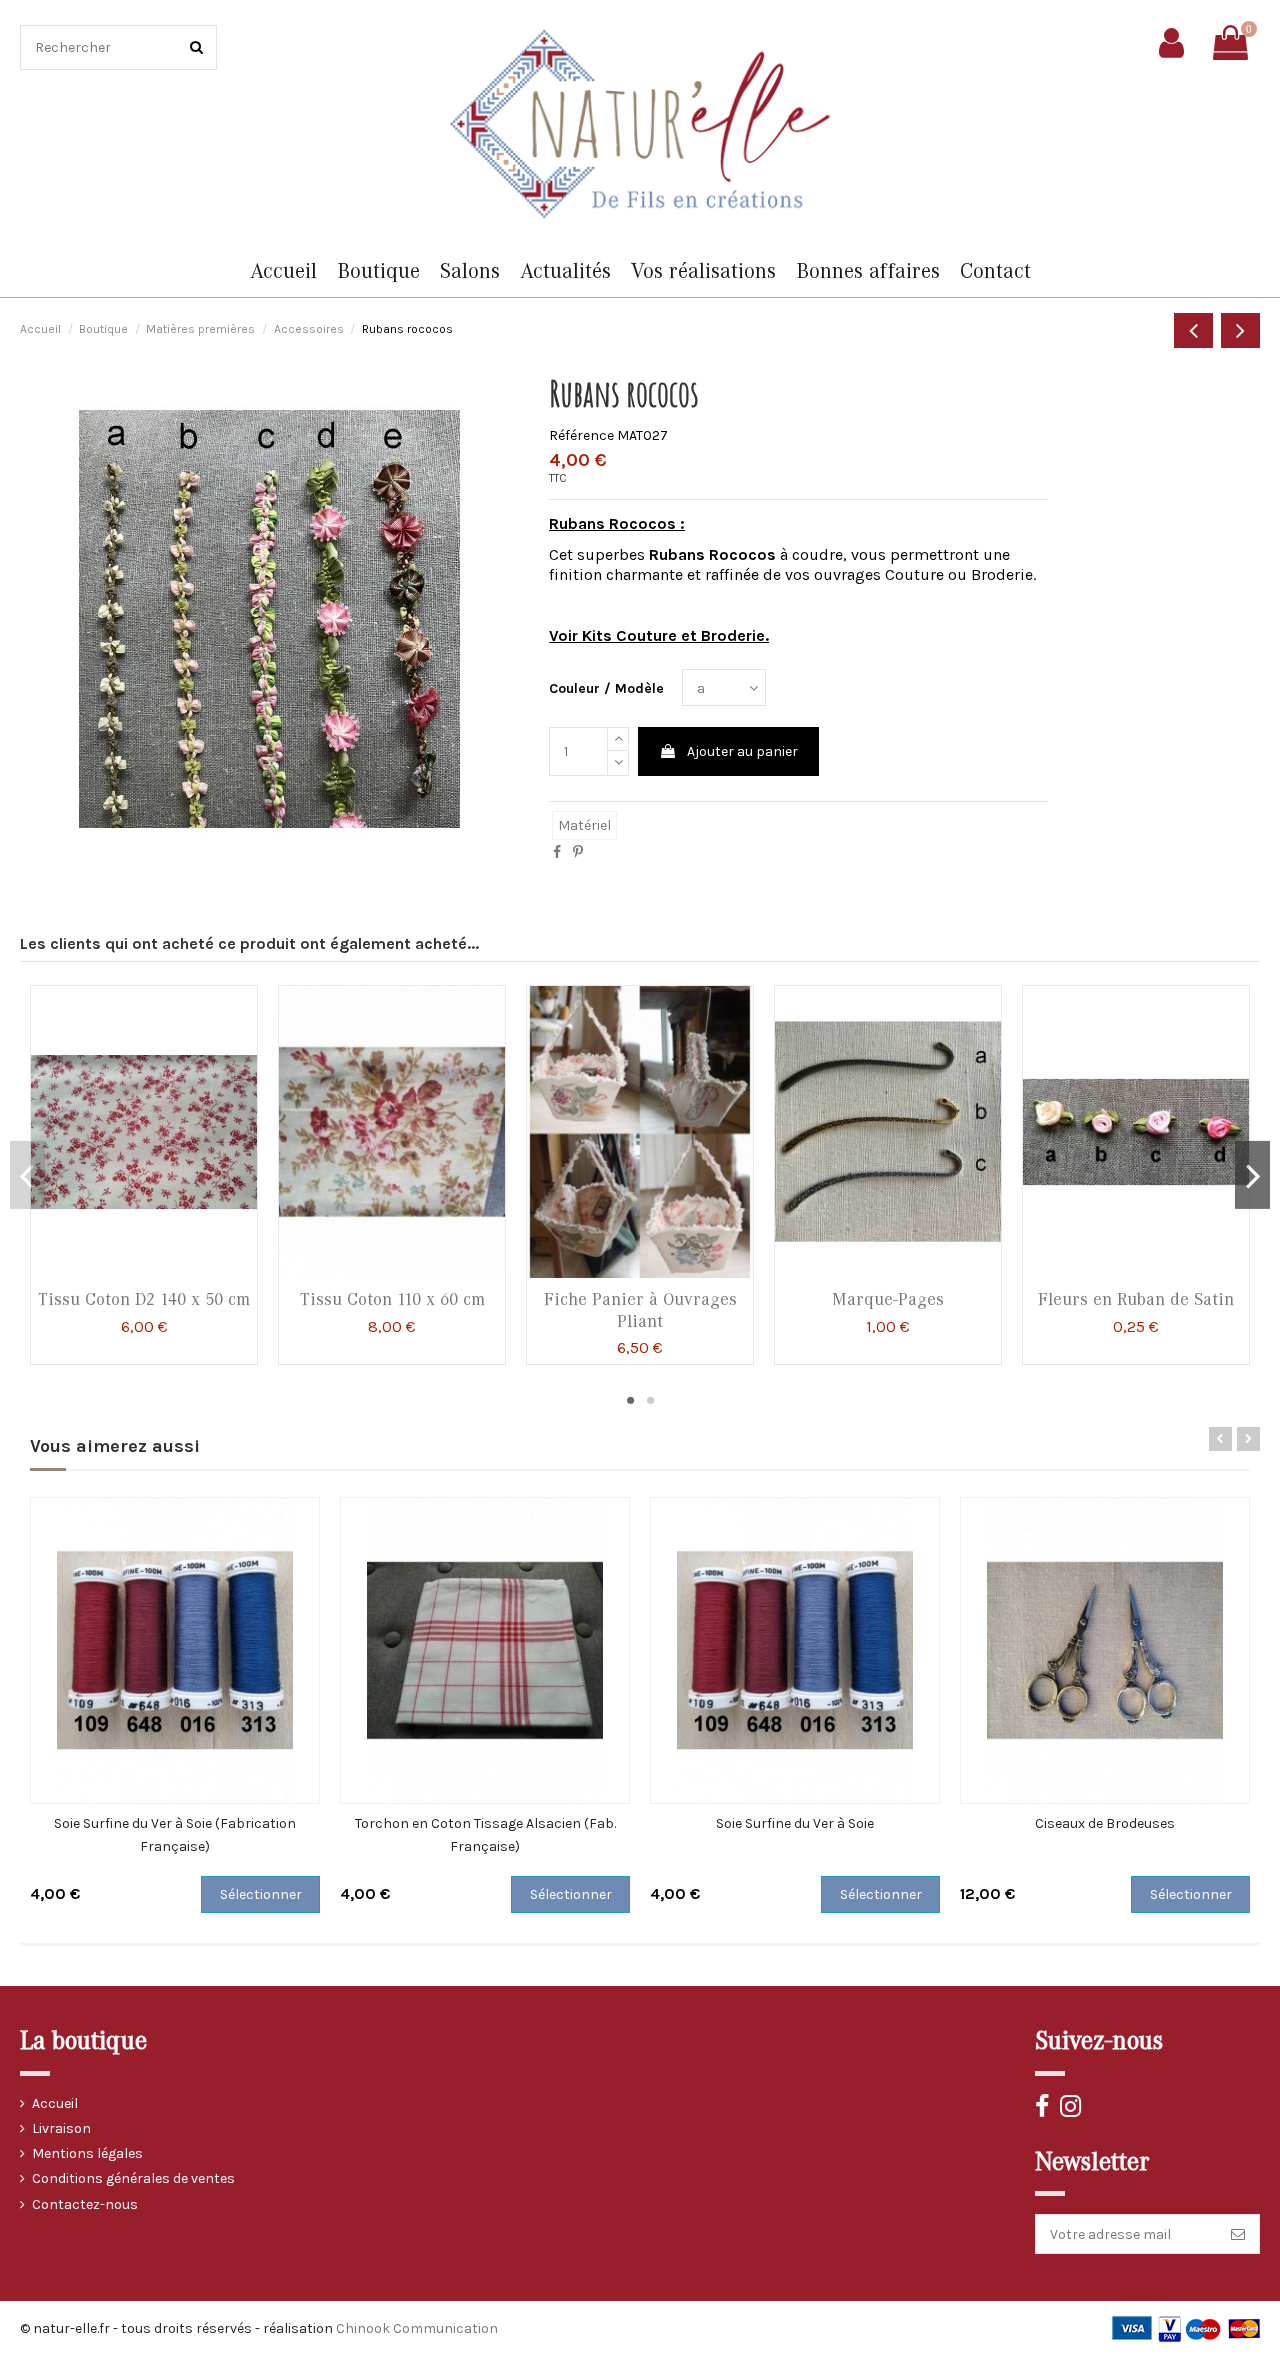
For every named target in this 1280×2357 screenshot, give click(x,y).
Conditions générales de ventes (133, 2178)
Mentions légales (87, 2153)
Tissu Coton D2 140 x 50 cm (144, 1299)
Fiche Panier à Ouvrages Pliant (640, 1310)
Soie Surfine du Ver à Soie (795, 1823)
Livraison (61, 2128)
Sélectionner (261, 1894)
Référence (581, 435)
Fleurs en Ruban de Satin (1136, 1299)
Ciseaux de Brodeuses (1105, 1823)
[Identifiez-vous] (1171, 43)
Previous (27, 1175)
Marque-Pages (888, 1299)
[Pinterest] (578, 852)
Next (1252, 1175)
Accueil (55, 2103)
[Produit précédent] (1193, 330)
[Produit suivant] (1240, 330)
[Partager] (557, 852)
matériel (584, 825)
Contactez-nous (85, 2204)
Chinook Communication (417, 2328)
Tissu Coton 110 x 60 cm (392, 1299)
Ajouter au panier (742, 751)
